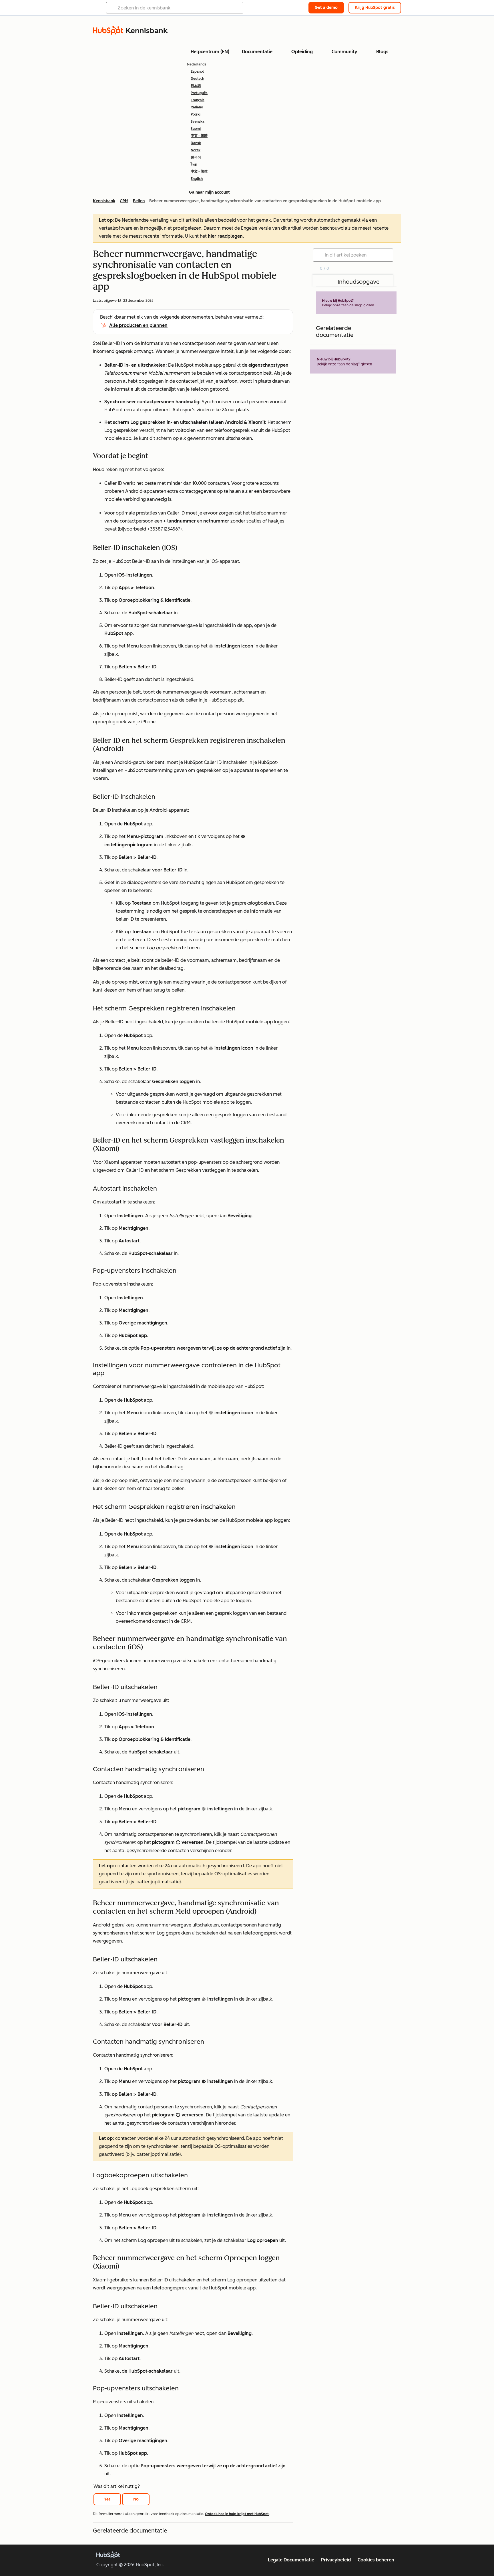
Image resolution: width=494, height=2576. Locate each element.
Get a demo (326, 8)
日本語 (196, 86)
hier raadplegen (225, 236)
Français (198, 100)
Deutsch (197, 79)
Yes (107, 2499)
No (136, 2499)
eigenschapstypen (268, 365)
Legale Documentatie (291, 2560)
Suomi (196, 129)
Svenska (198, 122)
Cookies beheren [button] (376, 2560)
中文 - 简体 (199, 172)
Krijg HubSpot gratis (375, 8)
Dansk (196, 143)
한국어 (196, 157)
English (197, 179)
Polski (196, 114)
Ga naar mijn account (209, 192)
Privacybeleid (336, 2560)
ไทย (194, 164)
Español (197, 71)
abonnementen (197, 317)
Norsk (196, 150)
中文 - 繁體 (199, 136)
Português (199, 93)
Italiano (197, 107)
